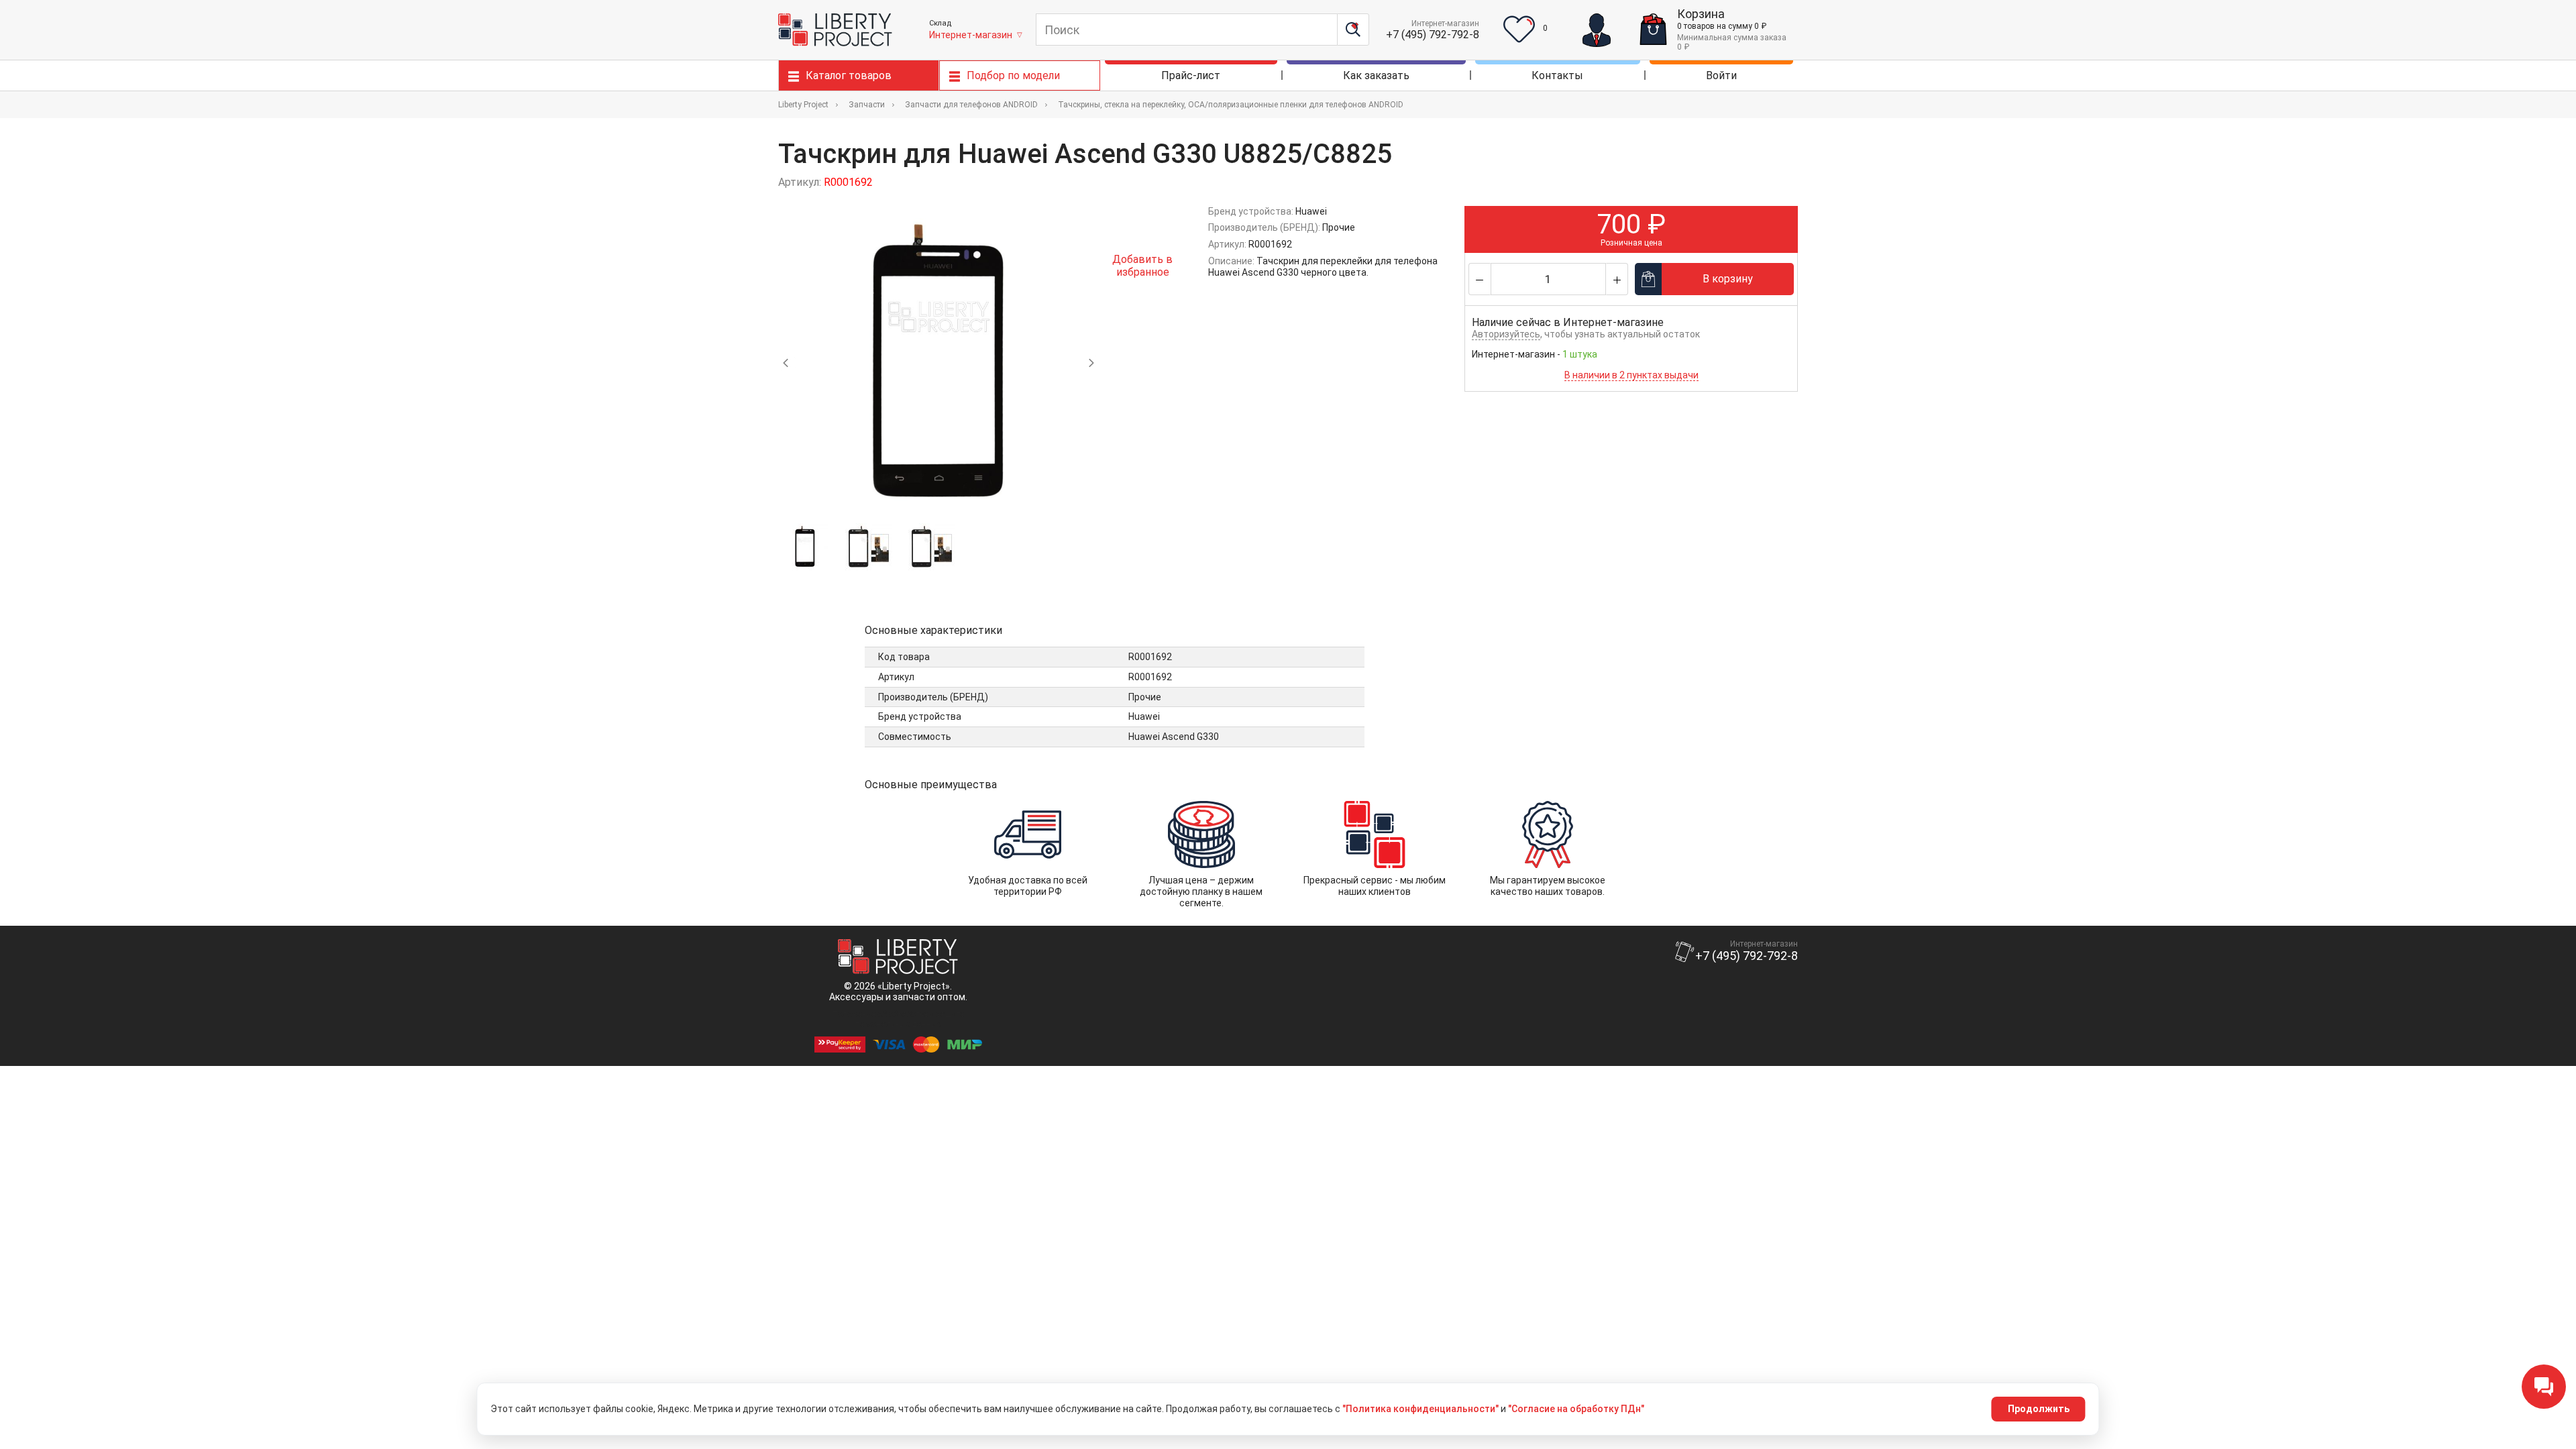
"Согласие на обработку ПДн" (1576, 1409)
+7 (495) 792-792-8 (1433, 35)
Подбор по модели (1013, 75)
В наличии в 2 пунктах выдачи (1631, 375)
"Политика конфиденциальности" (1420, 1409)
